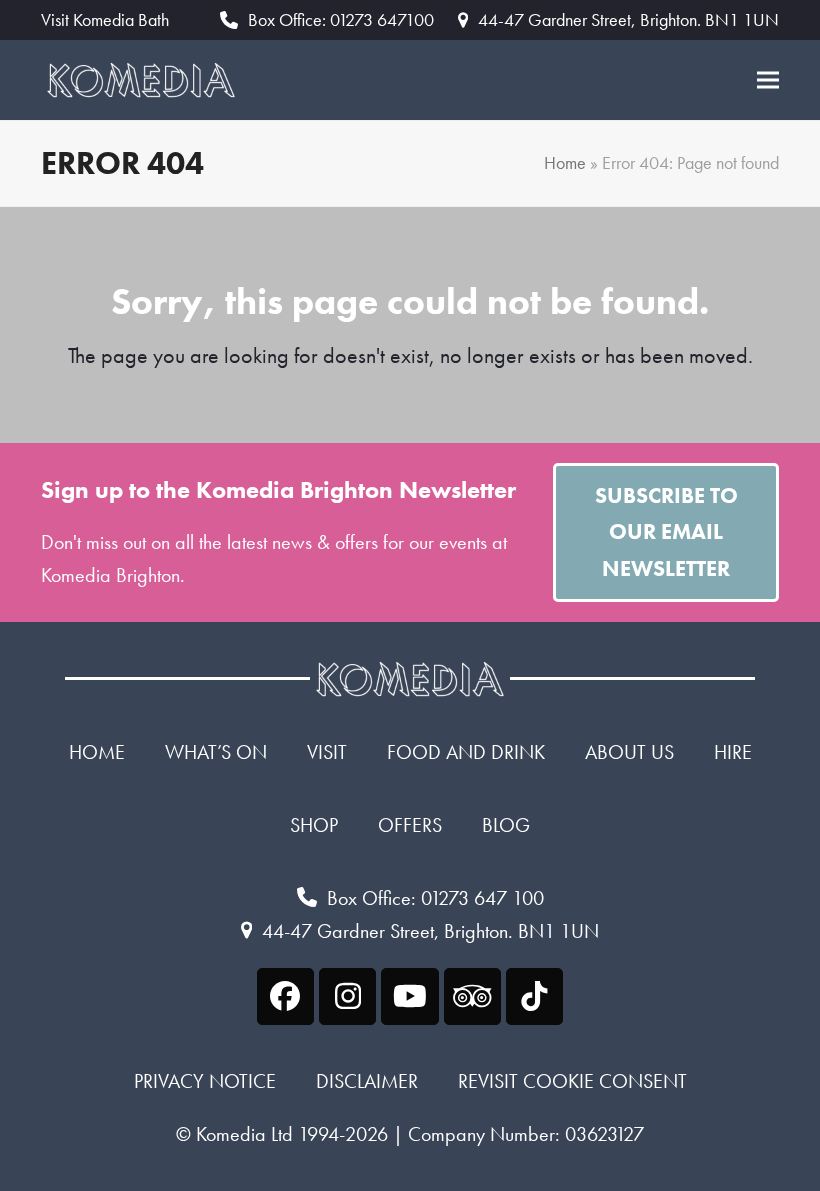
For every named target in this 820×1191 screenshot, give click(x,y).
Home (565, 163)
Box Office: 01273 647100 (341, 19)
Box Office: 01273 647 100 (435, 898)
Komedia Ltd (244, 1134)
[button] (768, 80)
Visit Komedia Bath (105, 20)
